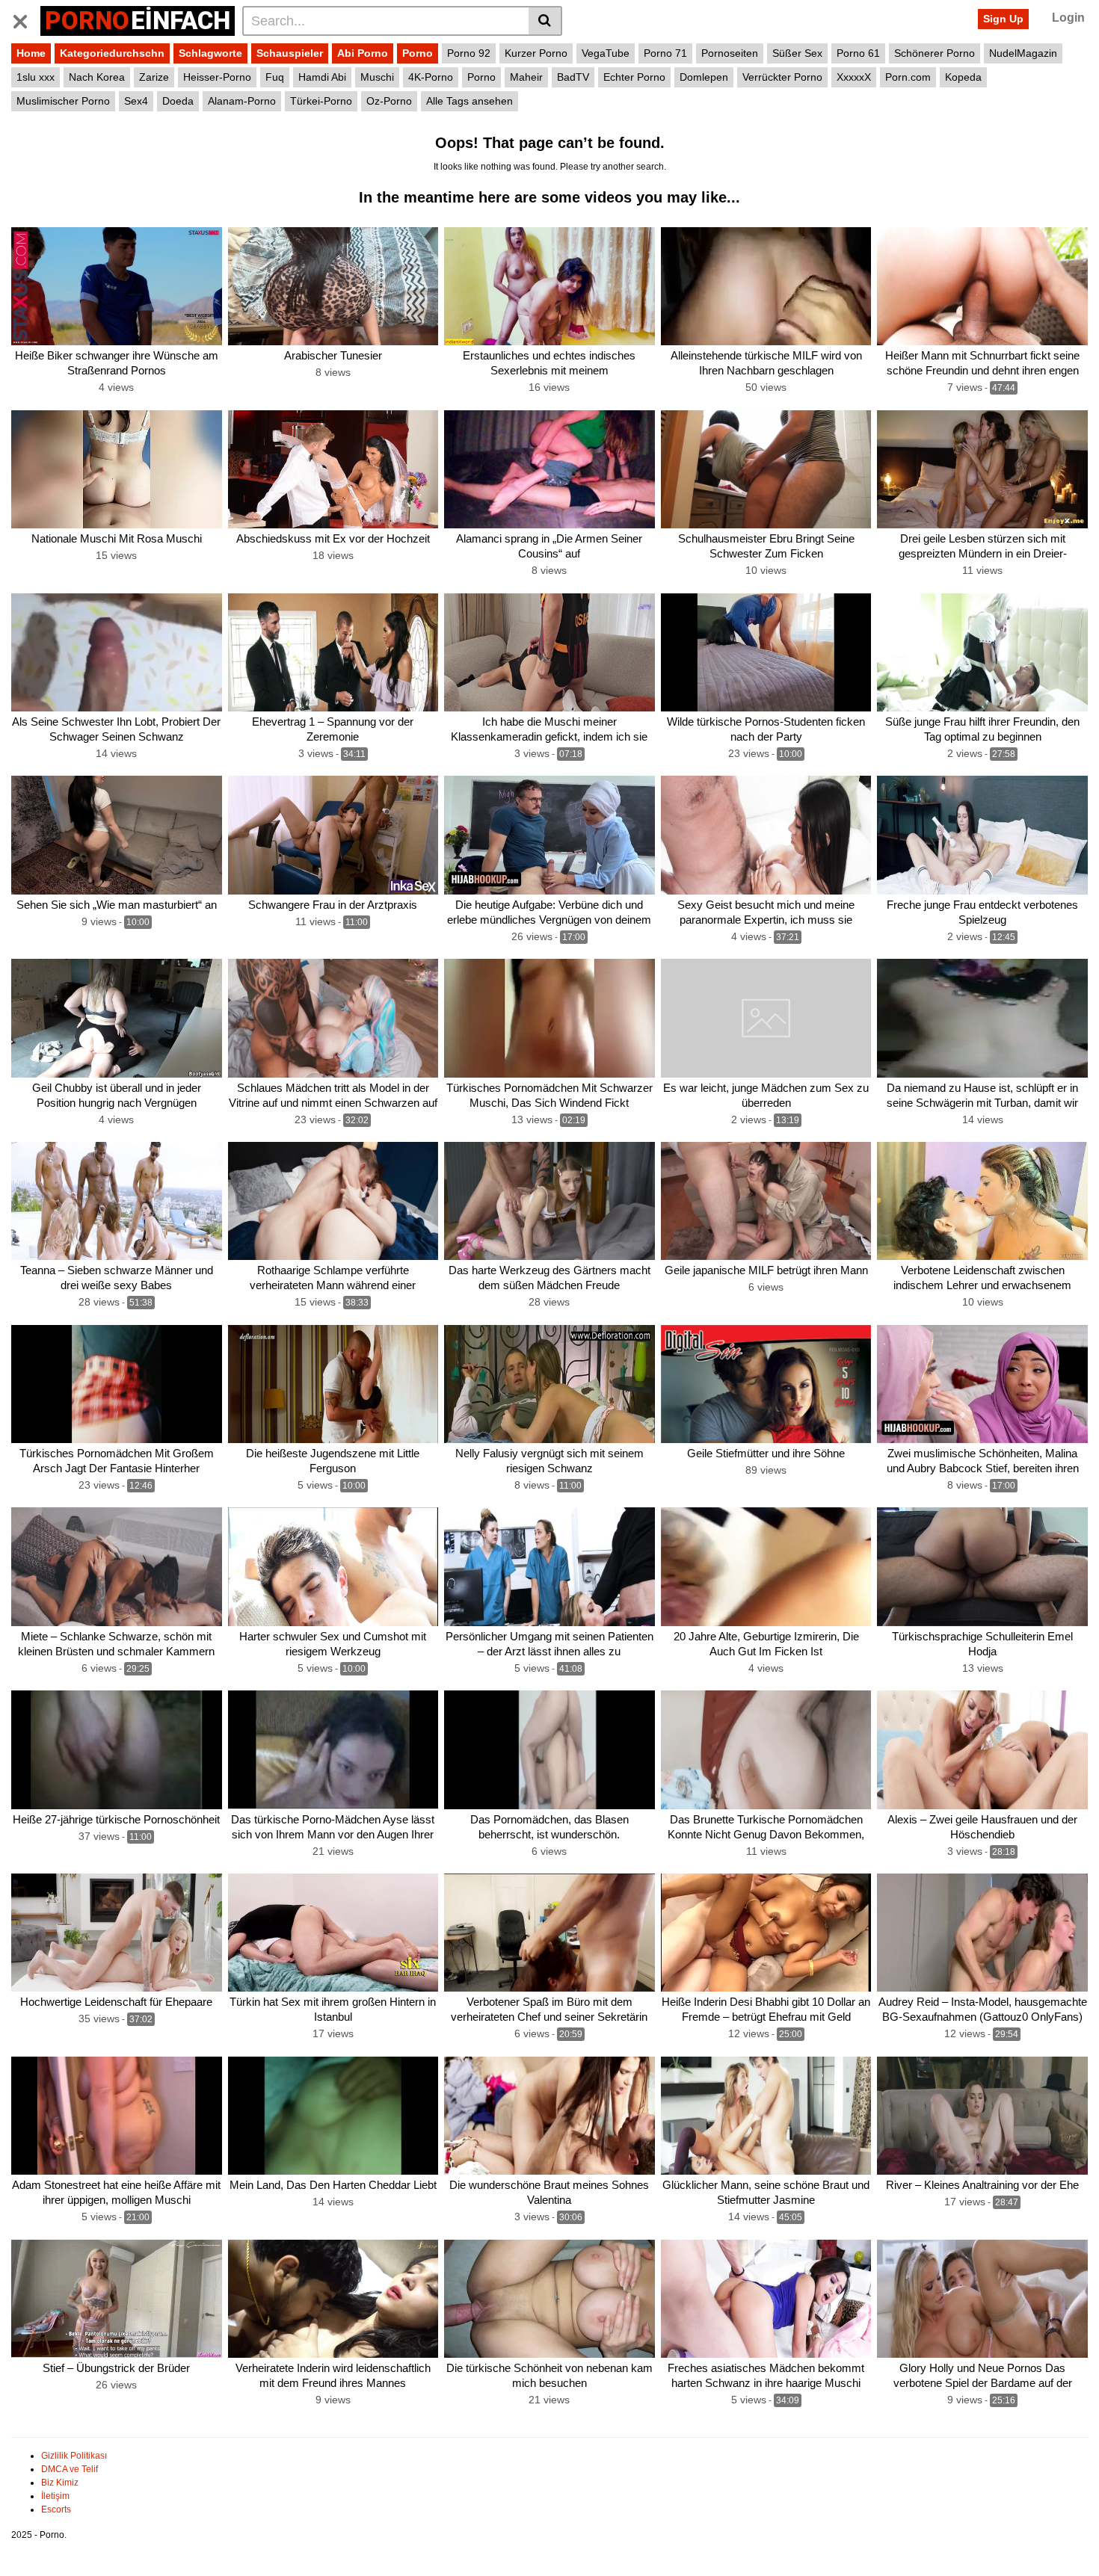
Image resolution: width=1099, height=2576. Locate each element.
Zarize (154, 77)
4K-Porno (431, 77)
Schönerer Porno (935, 53)
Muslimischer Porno (63, 101)
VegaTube (606, 53)
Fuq (275, 77)
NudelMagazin (1023, 53)
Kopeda (963, 77)
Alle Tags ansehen (470, 101)
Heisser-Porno (217, 77)
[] (545, 21)
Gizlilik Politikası (74, 2456)
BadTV (573, 77)
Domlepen (704, 77)
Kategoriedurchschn (112, 53)
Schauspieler (290, 53)
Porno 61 (858, 53)
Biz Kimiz (60, 2483)
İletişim (55, 2496)
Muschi (377, 77)
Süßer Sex (797, 53)
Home (31, 53)
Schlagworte (210, 53)
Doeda (178, 101)
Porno (418, 53)
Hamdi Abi (322, 77)
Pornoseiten (730, 53)
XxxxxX (854, 77)
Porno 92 (469, 53)
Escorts (56, 2509)
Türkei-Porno (321, 101)
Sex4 (136, 101)
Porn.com (908, 77)
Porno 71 (665, 53)
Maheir (526, 77)
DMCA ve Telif (70, 2469)
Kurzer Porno (536, 53)
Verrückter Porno (782, 77)
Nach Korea (97, 77)
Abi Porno (363, 53)
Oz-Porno (389, 101)
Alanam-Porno (242, 101)
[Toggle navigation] (26, 19)
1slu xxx (36, 77)
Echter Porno (634, 77)
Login (1068, 18)
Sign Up (1003, 19)
